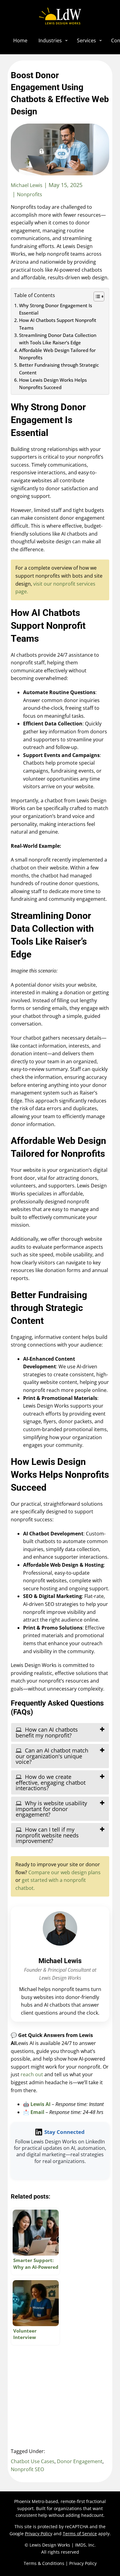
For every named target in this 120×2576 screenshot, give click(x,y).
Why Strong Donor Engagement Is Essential (56, 309)
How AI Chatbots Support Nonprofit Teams (58, 324)
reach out (32, 2074)
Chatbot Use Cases (33, 2461)
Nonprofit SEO (27, 2469)
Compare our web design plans (64, 1872)
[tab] (60, 1732)
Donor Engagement (80, 2461)
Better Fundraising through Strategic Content (59, 369)
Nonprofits (30, 194)
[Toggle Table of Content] (96, 296)
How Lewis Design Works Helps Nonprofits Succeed (53, 384)
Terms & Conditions (44, 2563)
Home (20, 40)
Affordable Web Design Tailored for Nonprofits (57, 354)
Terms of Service (80, 2534)
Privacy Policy (39, 2534)
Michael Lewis (60, 1961)
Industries (50, 40)
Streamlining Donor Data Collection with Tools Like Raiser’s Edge (58, 339)
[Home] (60, 16)
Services (86, 40)
